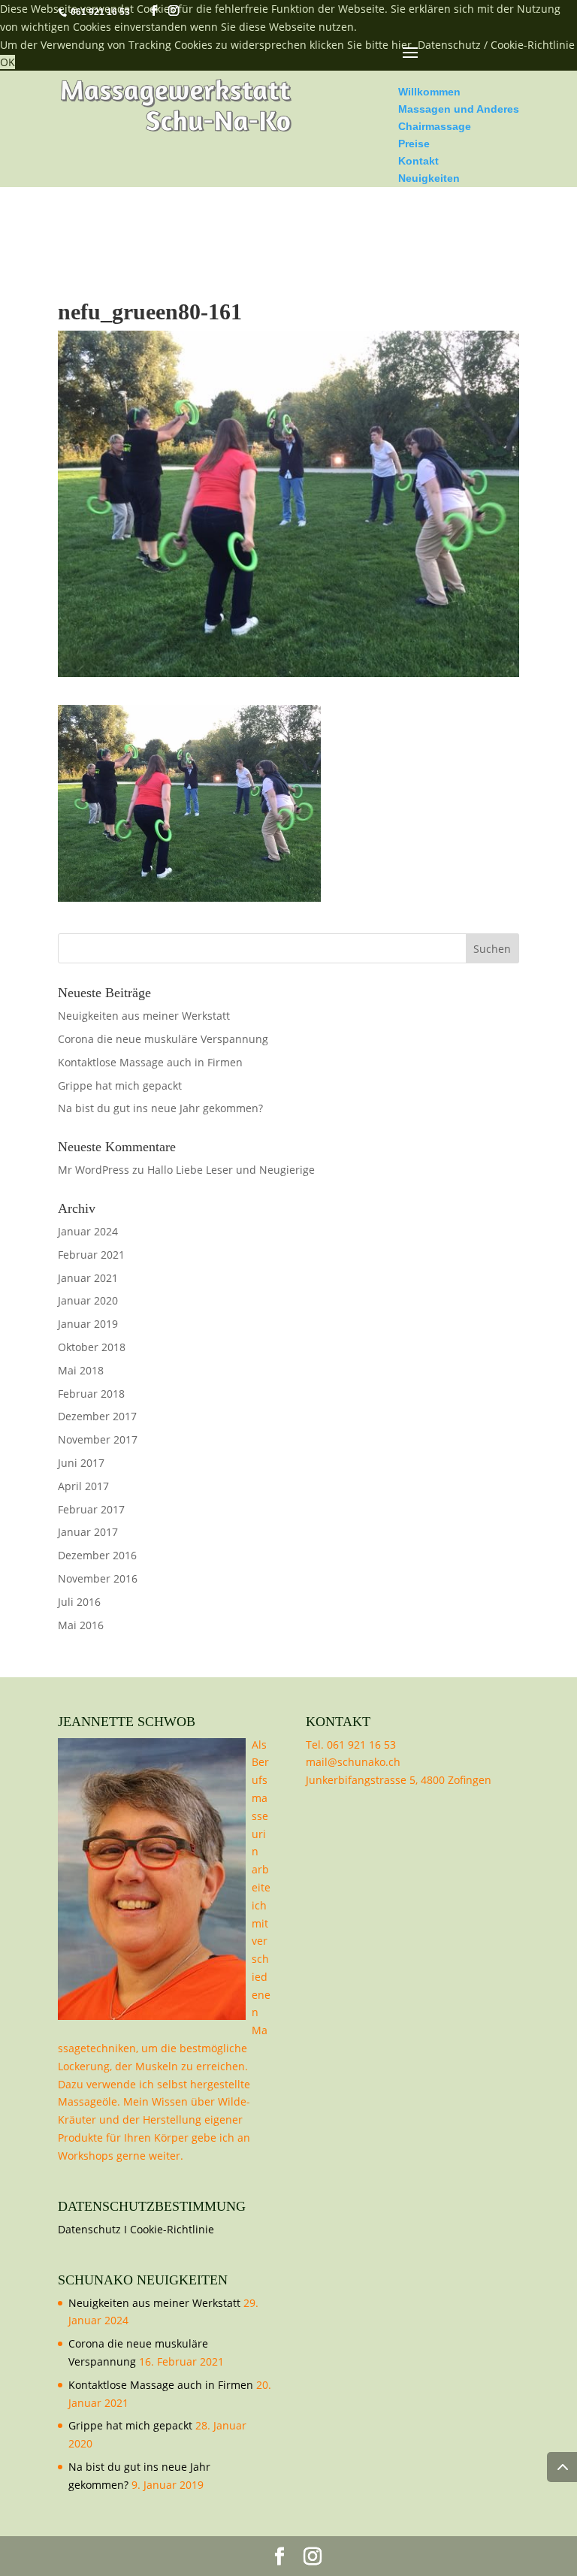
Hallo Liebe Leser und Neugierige (233, 1170)
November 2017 (98, 1439)
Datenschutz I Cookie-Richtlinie (136, 2229)
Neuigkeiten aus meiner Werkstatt (144, 1016)
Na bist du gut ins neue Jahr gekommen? (160, 1108)
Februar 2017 (91, 1509)
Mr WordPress (94, 1170)
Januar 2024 (88, 1231)
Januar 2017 (88, 1532)
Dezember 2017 (97, 1416)
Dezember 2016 (97, 1555)
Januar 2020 (88, 1300)
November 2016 (98, 1578)
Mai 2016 (81, 1625)
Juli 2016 (79, 1602)
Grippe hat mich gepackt (120, 1085)
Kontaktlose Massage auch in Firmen (150, 1062)
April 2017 (83, 1486)
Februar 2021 (91, 1255)
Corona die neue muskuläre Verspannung (163, 1039)
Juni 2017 (81, 1463)
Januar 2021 (88, 1278)
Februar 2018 (91, 1394)
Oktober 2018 (92, 1347)
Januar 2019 (88, 1324)
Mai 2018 (81, 1370)
